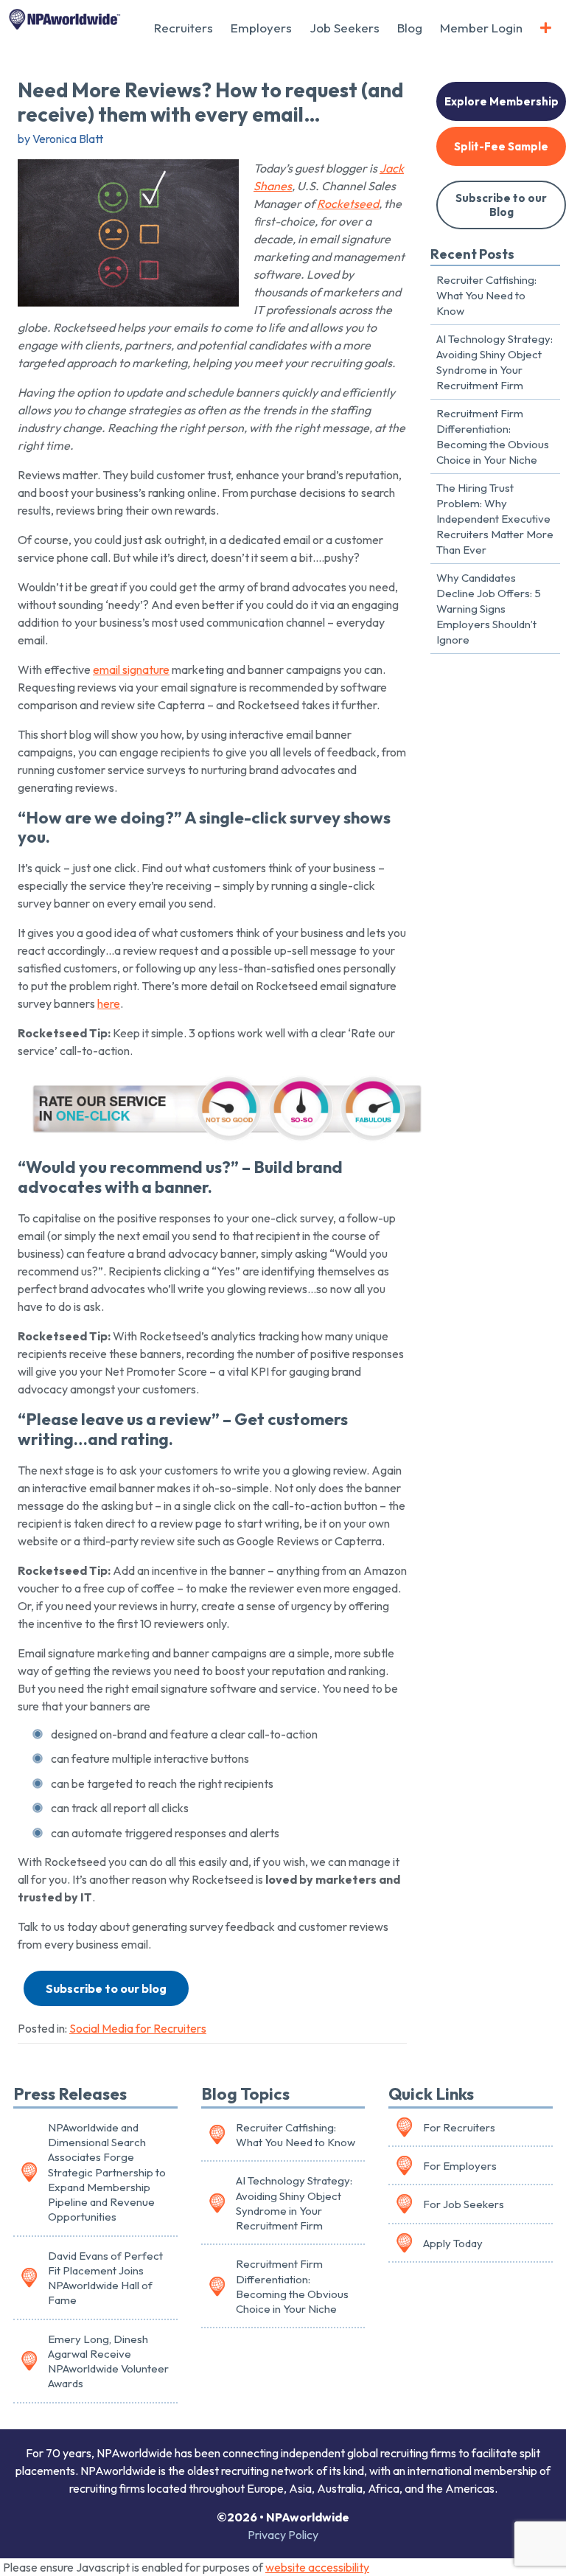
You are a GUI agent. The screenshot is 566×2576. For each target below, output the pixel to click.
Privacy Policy (283, 2535)
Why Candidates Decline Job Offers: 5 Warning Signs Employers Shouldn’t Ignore (489, 609)
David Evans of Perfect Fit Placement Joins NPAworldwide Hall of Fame (105, 2278)
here (109, 1003)
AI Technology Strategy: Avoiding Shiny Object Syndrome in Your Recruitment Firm (495, 362)
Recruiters (184, 28)
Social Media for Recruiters (138, 2028)
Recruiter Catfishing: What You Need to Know (486, 295)
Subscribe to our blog (106, 1988)
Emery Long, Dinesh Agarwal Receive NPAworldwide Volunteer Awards (108, 2361)
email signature (131, 669)
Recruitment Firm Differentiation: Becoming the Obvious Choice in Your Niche (493, 436)
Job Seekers (345, 28)
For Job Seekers (464, 2204)
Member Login (481, 28)
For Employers (460, 2166)
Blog (410, 28)
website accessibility (317, 2567)
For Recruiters (459, 2127)
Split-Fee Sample (501, 146)
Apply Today (453, 2243)
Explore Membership (502, 101)
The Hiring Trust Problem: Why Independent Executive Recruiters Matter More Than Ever (495, 519)
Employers (261, 28)
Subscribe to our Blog (501, 205)
